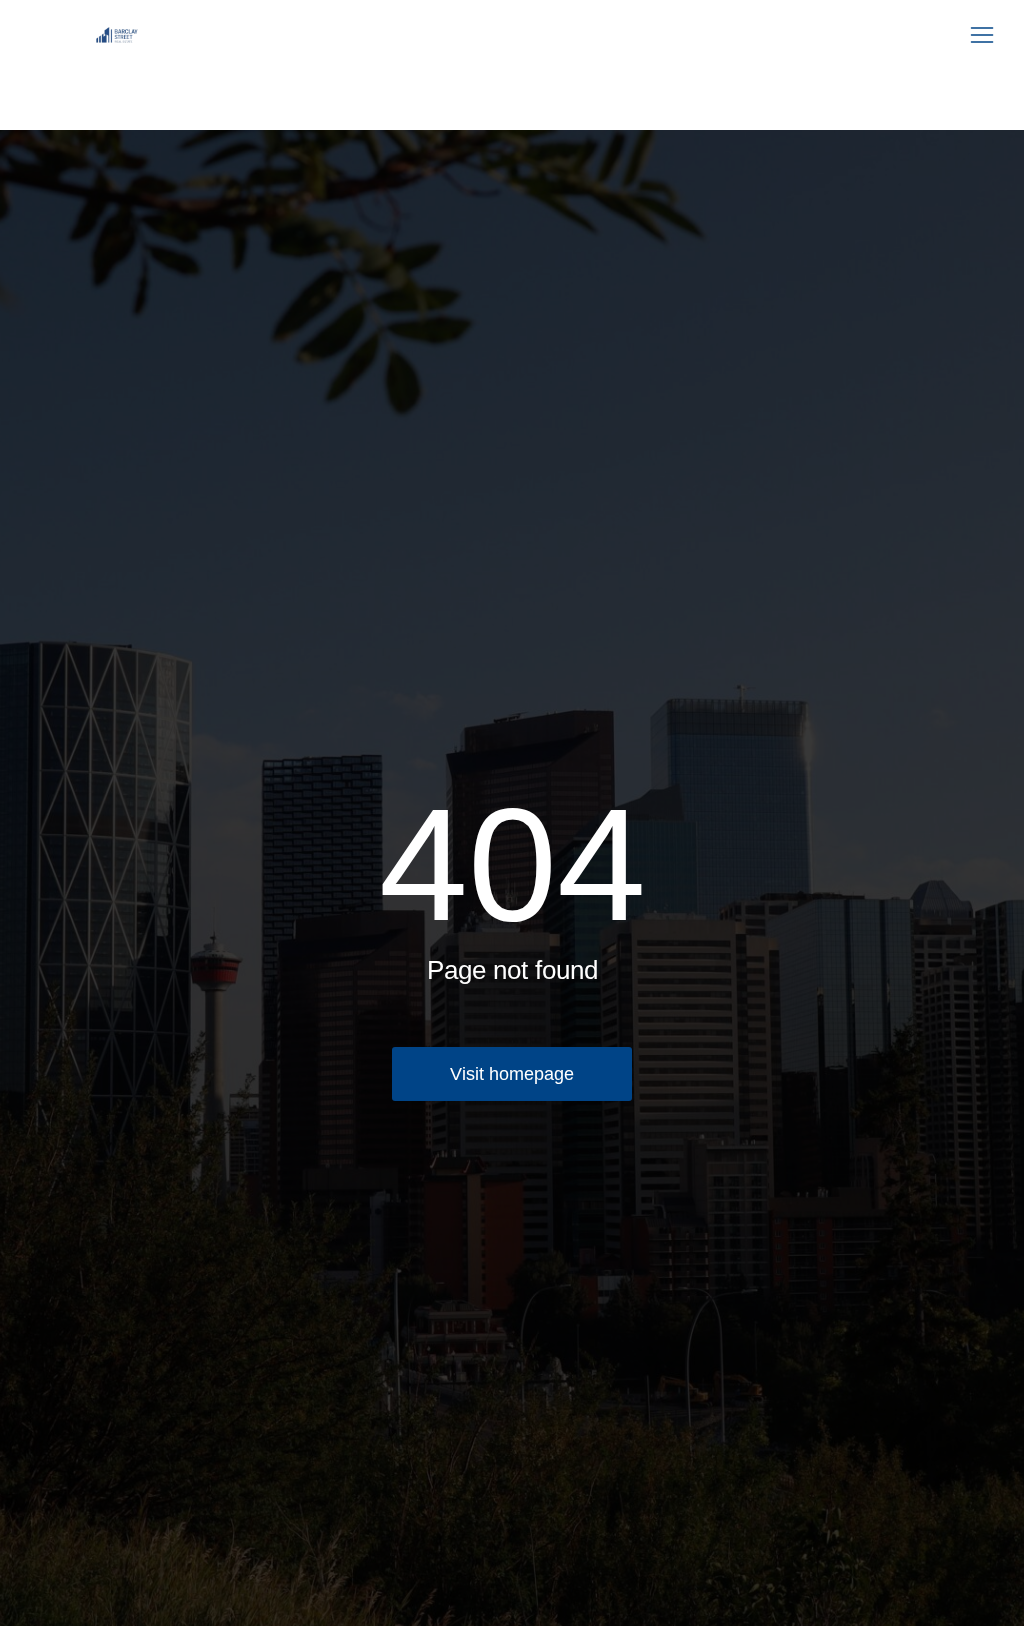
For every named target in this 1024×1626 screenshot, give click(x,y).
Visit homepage (512, 1074)
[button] (982, 35)
